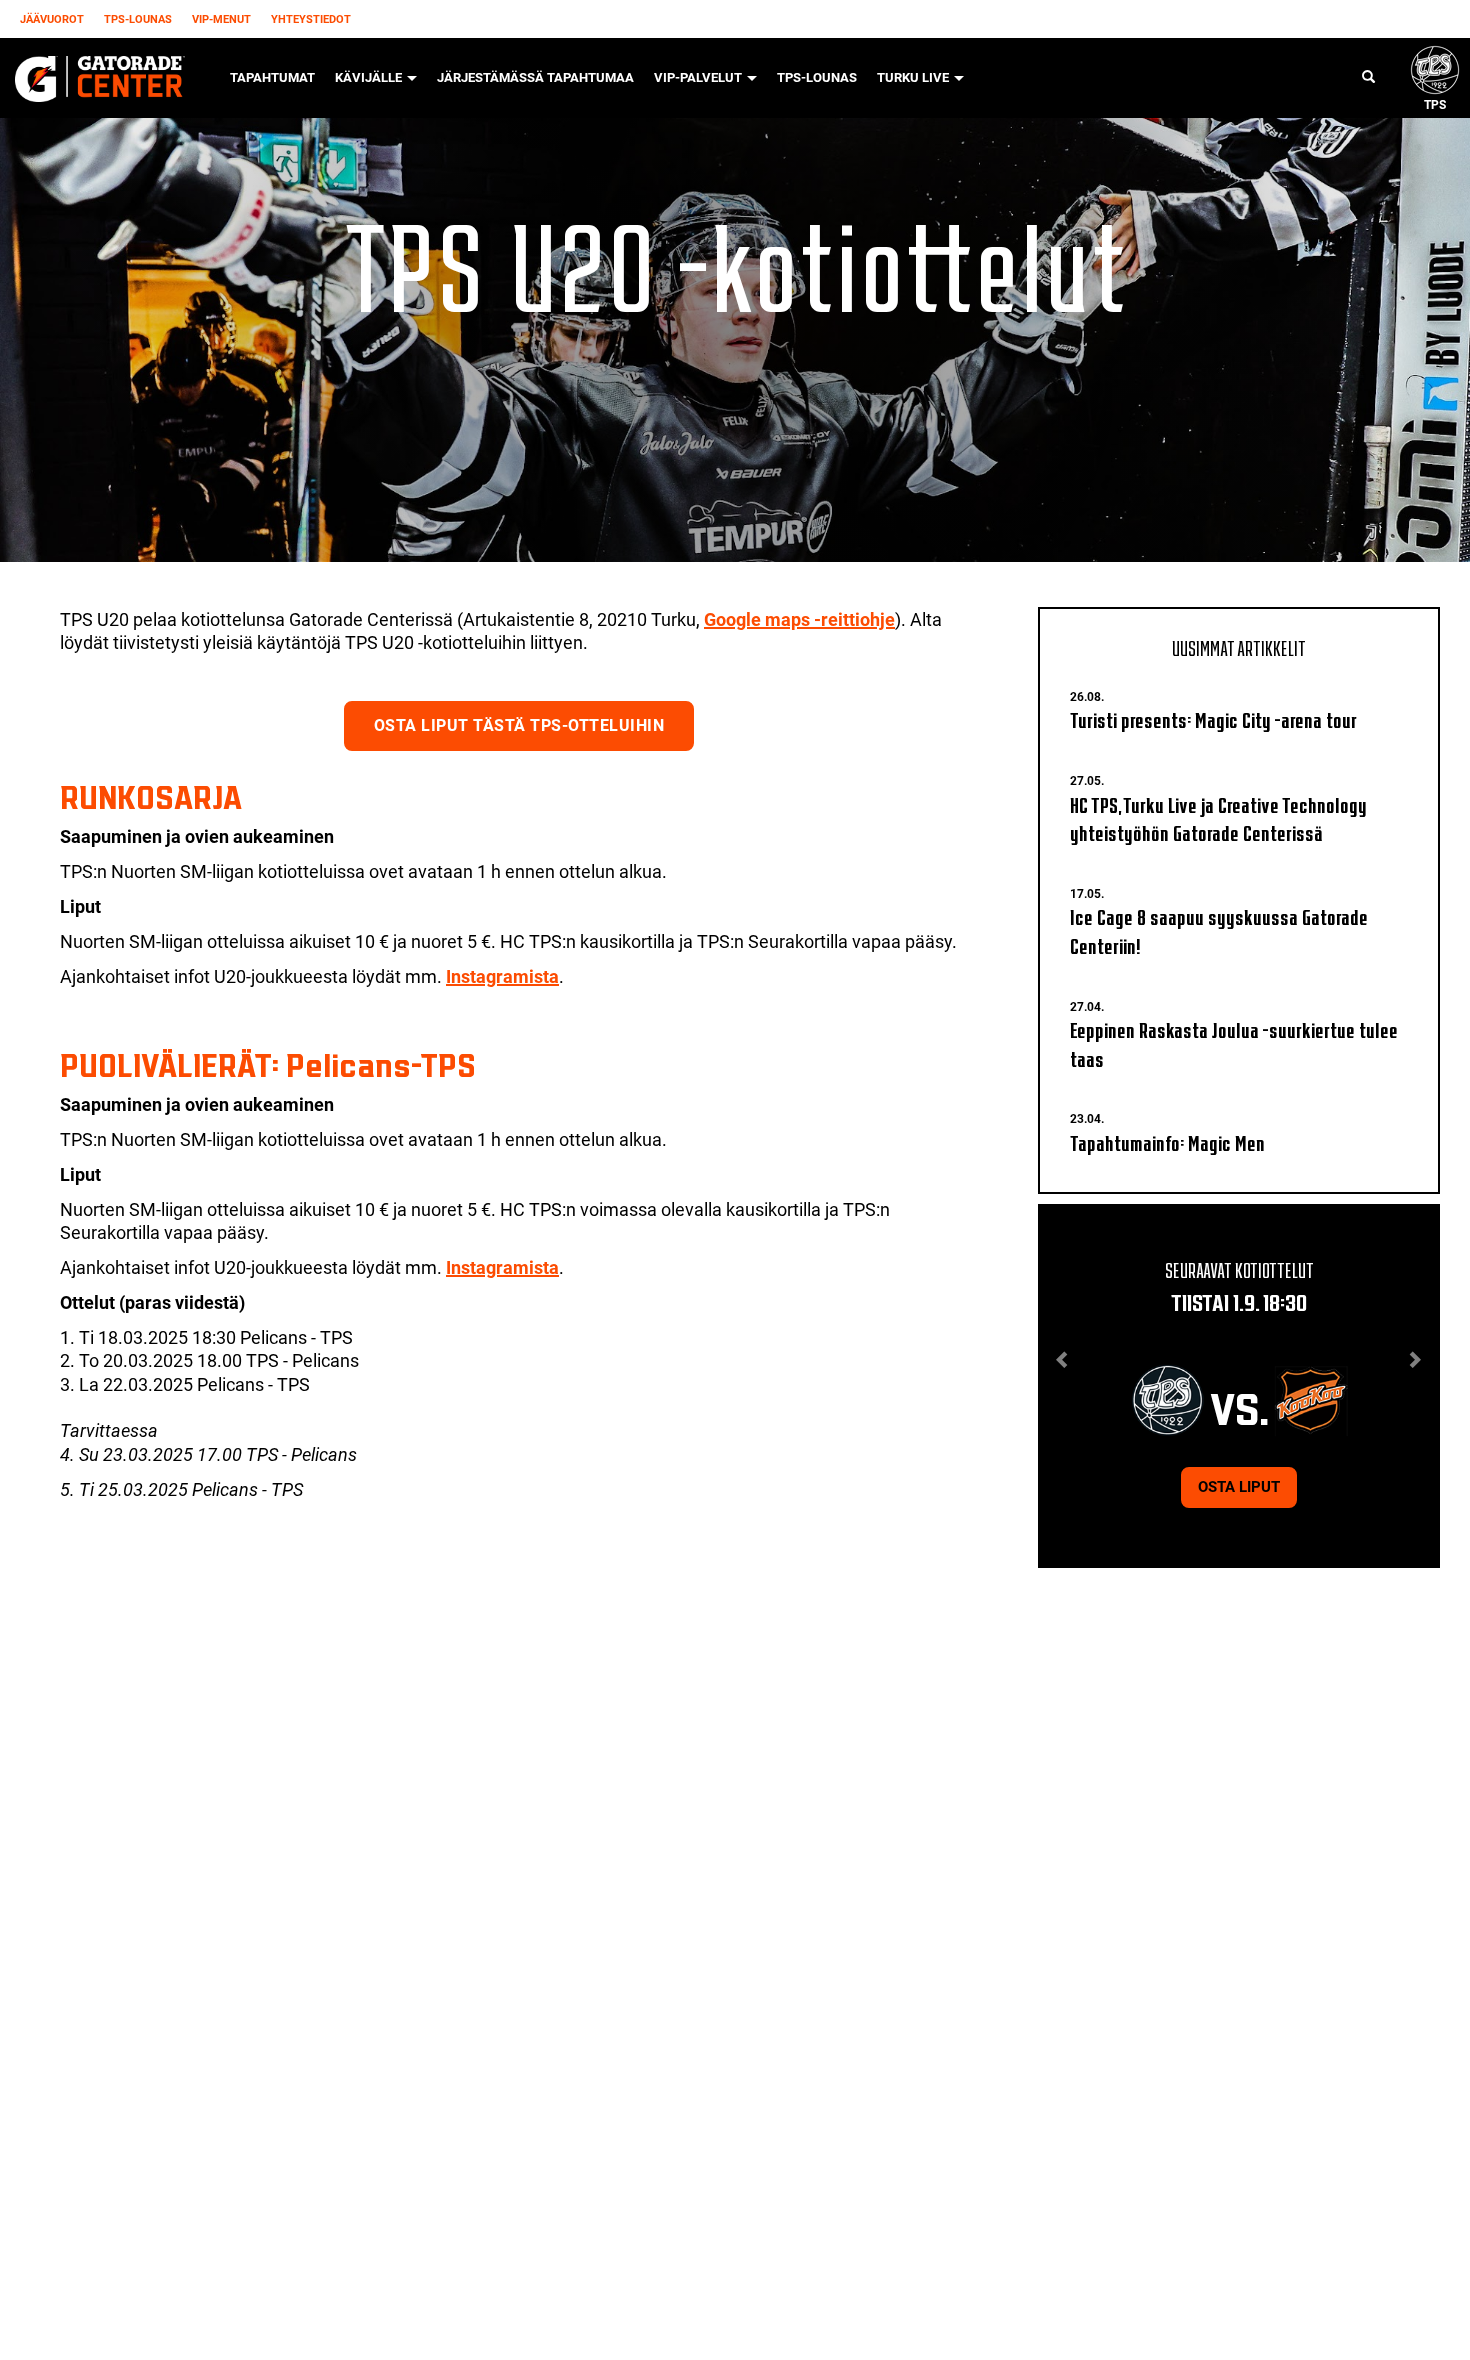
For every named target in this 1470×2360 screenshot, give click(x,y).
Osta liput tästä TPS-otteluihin (519, 725)
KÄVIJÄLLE (370, 77)
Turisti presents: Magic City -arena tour (1213, 718)
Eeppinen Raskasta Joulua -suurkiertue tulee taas (1234, 1043)
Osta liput (1239, 1487)
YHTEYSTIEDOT (311, 19)
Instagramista (502, 976)
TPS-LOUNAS (138, 19)
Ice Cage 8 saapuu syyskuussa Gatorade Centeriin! (1219, 930)
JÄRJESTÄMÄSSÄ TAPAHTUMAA (535, 77)
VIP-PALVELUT (699, 77)
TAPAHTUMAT (272, 77)
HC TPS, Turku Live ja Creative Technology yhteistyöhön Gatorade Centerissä (1218, 818)
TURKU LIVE (914, 77)
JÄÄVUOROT (52, 19)
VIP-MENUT (221, 19)
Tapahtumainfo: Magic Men (1167, 1141)
